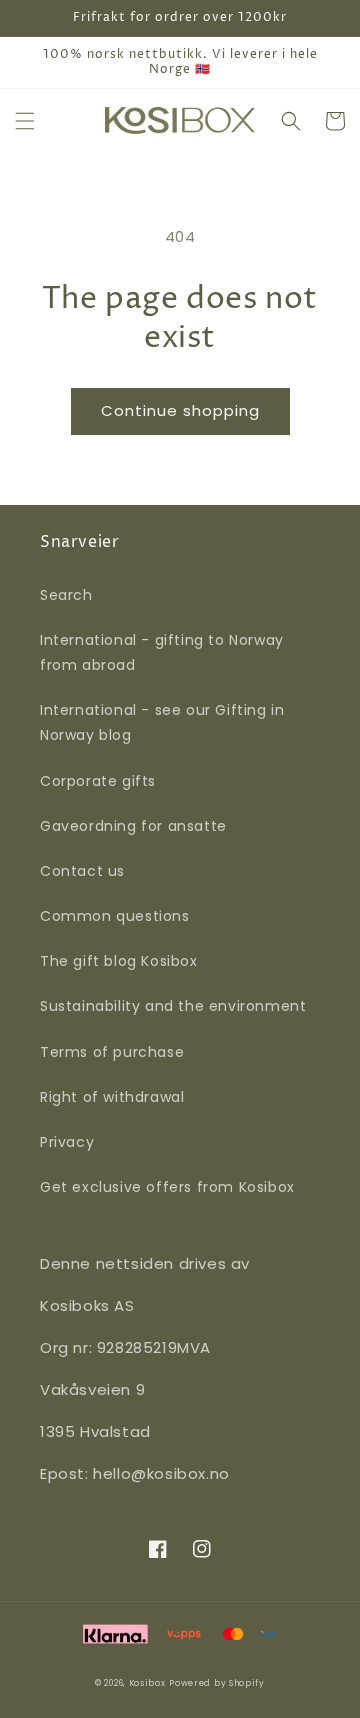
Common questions (115, 916)
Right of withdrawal (112, 1097)
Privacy (67, 1142)
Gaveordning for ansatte (133, 826)
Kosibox (147, 1683)
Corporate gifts (98, 781)
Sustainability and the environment (173, 1006)
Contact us (82, 871)
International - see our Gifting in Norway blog (162, 722)
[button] (25, 121)
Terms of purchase (112, 1052)
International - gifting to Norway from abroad (162, 652)
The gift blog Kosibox (119, 961)
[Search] (291, 121)
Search (66, 595)
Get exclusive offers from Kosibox (167, 1187)
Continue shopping (180, 410)
